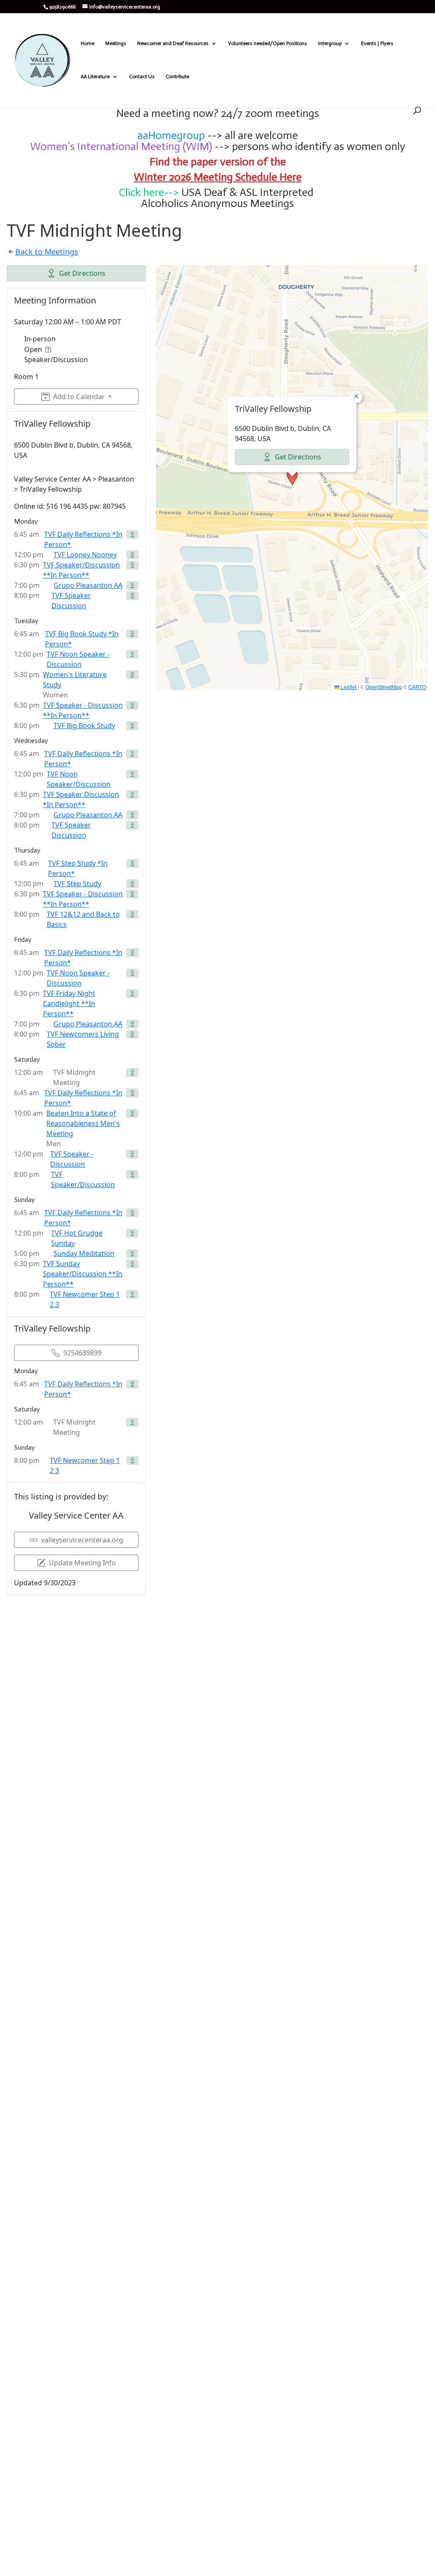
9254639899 (82, 1353)
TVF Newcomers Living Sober (83, 1039)
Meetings (116, 43)
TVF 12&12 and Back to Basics (83, 919)
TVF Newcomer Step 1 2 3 (85, 1299)
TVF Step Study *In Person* (78, 868)
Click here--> (149, 192)
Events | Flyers (377, 43)
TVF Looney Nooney (85, 555)
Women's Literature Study (75, 680)
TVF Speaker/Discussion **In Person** (81, 570)
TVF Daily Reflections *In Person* (83, 539)
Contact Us (142, 77)
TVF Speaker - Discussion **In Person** (83, 710)
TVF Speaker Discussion (71, 601)
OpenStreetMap (384, 687)
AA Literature (95, 77)
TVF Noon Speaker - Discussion (78, 659)
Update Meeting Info (82, 1563)
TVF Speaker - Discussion (72, 1159)
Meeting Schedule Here (248, 177)
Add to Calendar (79, 397)
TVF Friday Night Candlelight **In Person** (69, 1003)
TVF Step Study (77, 884)
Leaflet (348, 687)
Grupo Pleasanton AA (88, 585)
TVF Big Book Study (84, 725)
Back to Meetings (47, 252)
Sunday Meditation (84, 1253)
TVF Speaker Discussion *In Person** (81, 799)
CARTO (417, 687)
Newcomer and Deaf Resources (173, 43)
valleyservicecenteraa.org (82, 1540)
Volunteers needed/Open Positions (268, 43)
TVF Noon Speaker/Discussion (79, 779)
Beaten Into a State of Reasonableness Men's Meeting (83, 1123)
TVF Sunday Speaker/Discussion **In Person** (83, 1274)
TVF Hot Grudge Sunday (77, 1238)
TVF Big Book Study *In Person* (82, 639)
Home (88, 43)
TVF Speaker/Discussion (83, 1179)
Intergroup (330, 43)
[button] (292, 478)
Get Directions (82, 273)
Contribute (177, 77)
